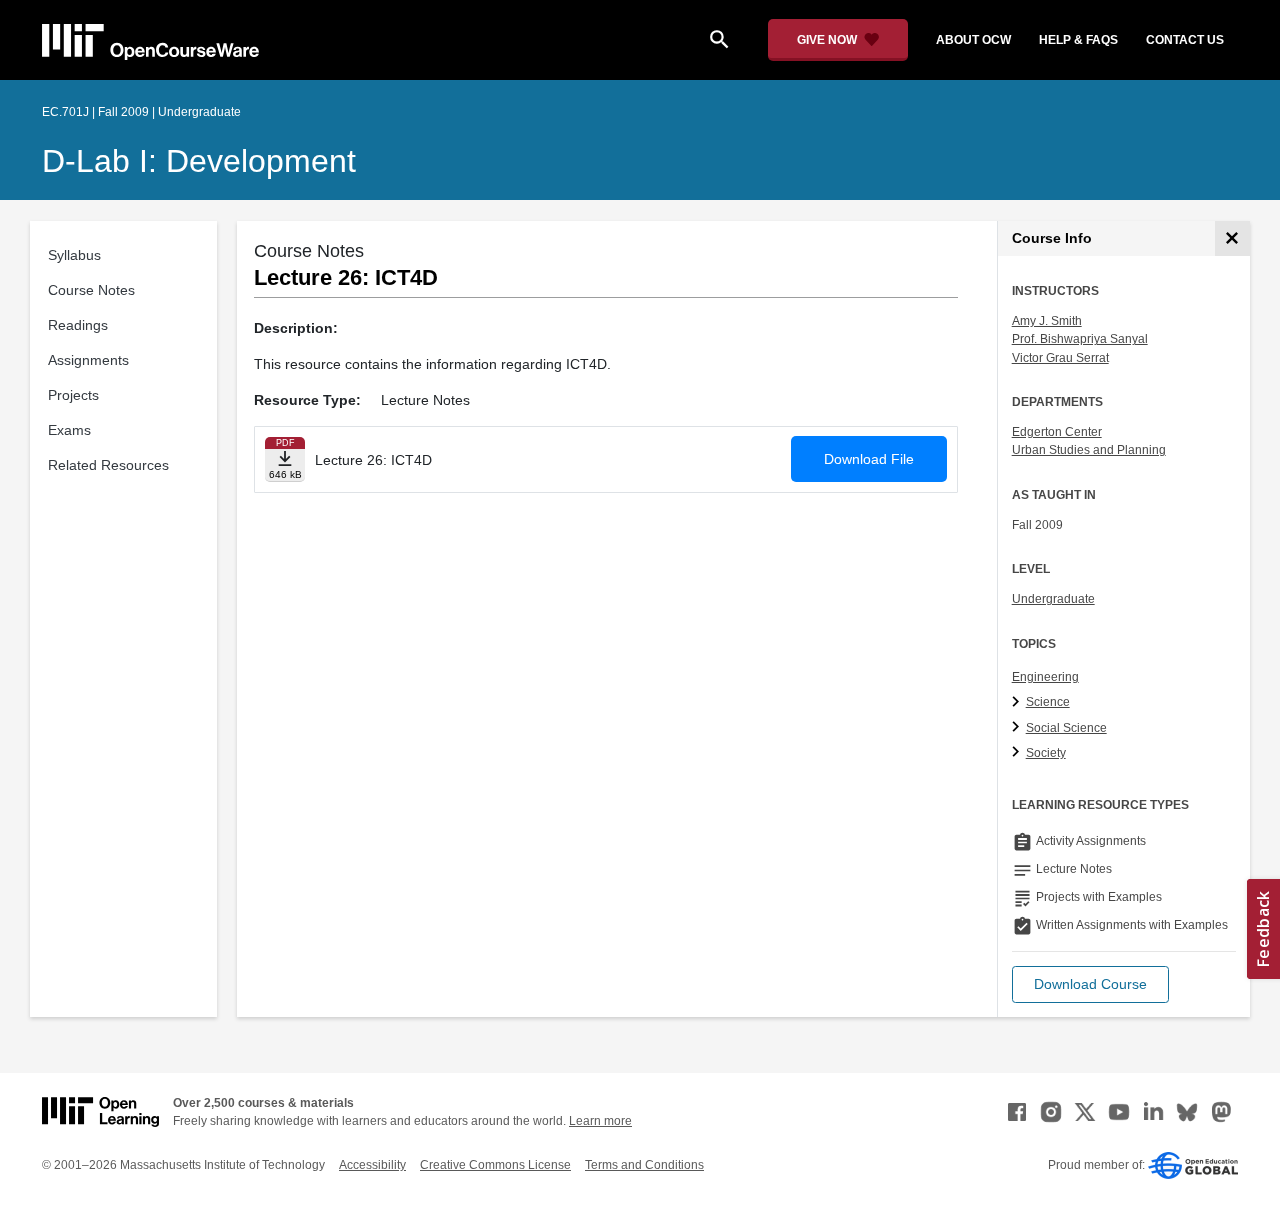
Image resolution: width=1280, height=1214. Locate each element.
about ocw (973, 40)
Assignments (88, 360)
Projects (73, 395)
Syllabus (74, 255)
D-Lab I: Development (199, 161)
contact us (1185, 40)
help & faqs (1078, 40)
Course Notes (91, 290)
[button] (1090, 984)
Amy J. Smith (1047, 321)
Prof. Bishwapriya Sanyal (1080, 339)
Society (1046, 753)
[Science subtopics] (1018, 703)
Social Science (1066, 728)
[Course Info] (1232, 238)
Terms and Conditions (644, 1165)
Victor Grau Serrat (1060, 358)
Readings (78, 325)
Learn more (600, 1121)
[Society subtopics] (1018, 753)
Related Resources (108, 465)
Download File (869, 459)
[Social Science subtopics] (1018, 728)
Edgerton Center (1057, 432)
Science (1048, 702)
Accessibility (372, 1165)
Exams (69, 430)
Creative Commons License (495, 1165)
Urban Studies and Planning (1089, 450)
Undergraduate (1053, 599)
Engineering (1045, 677)
